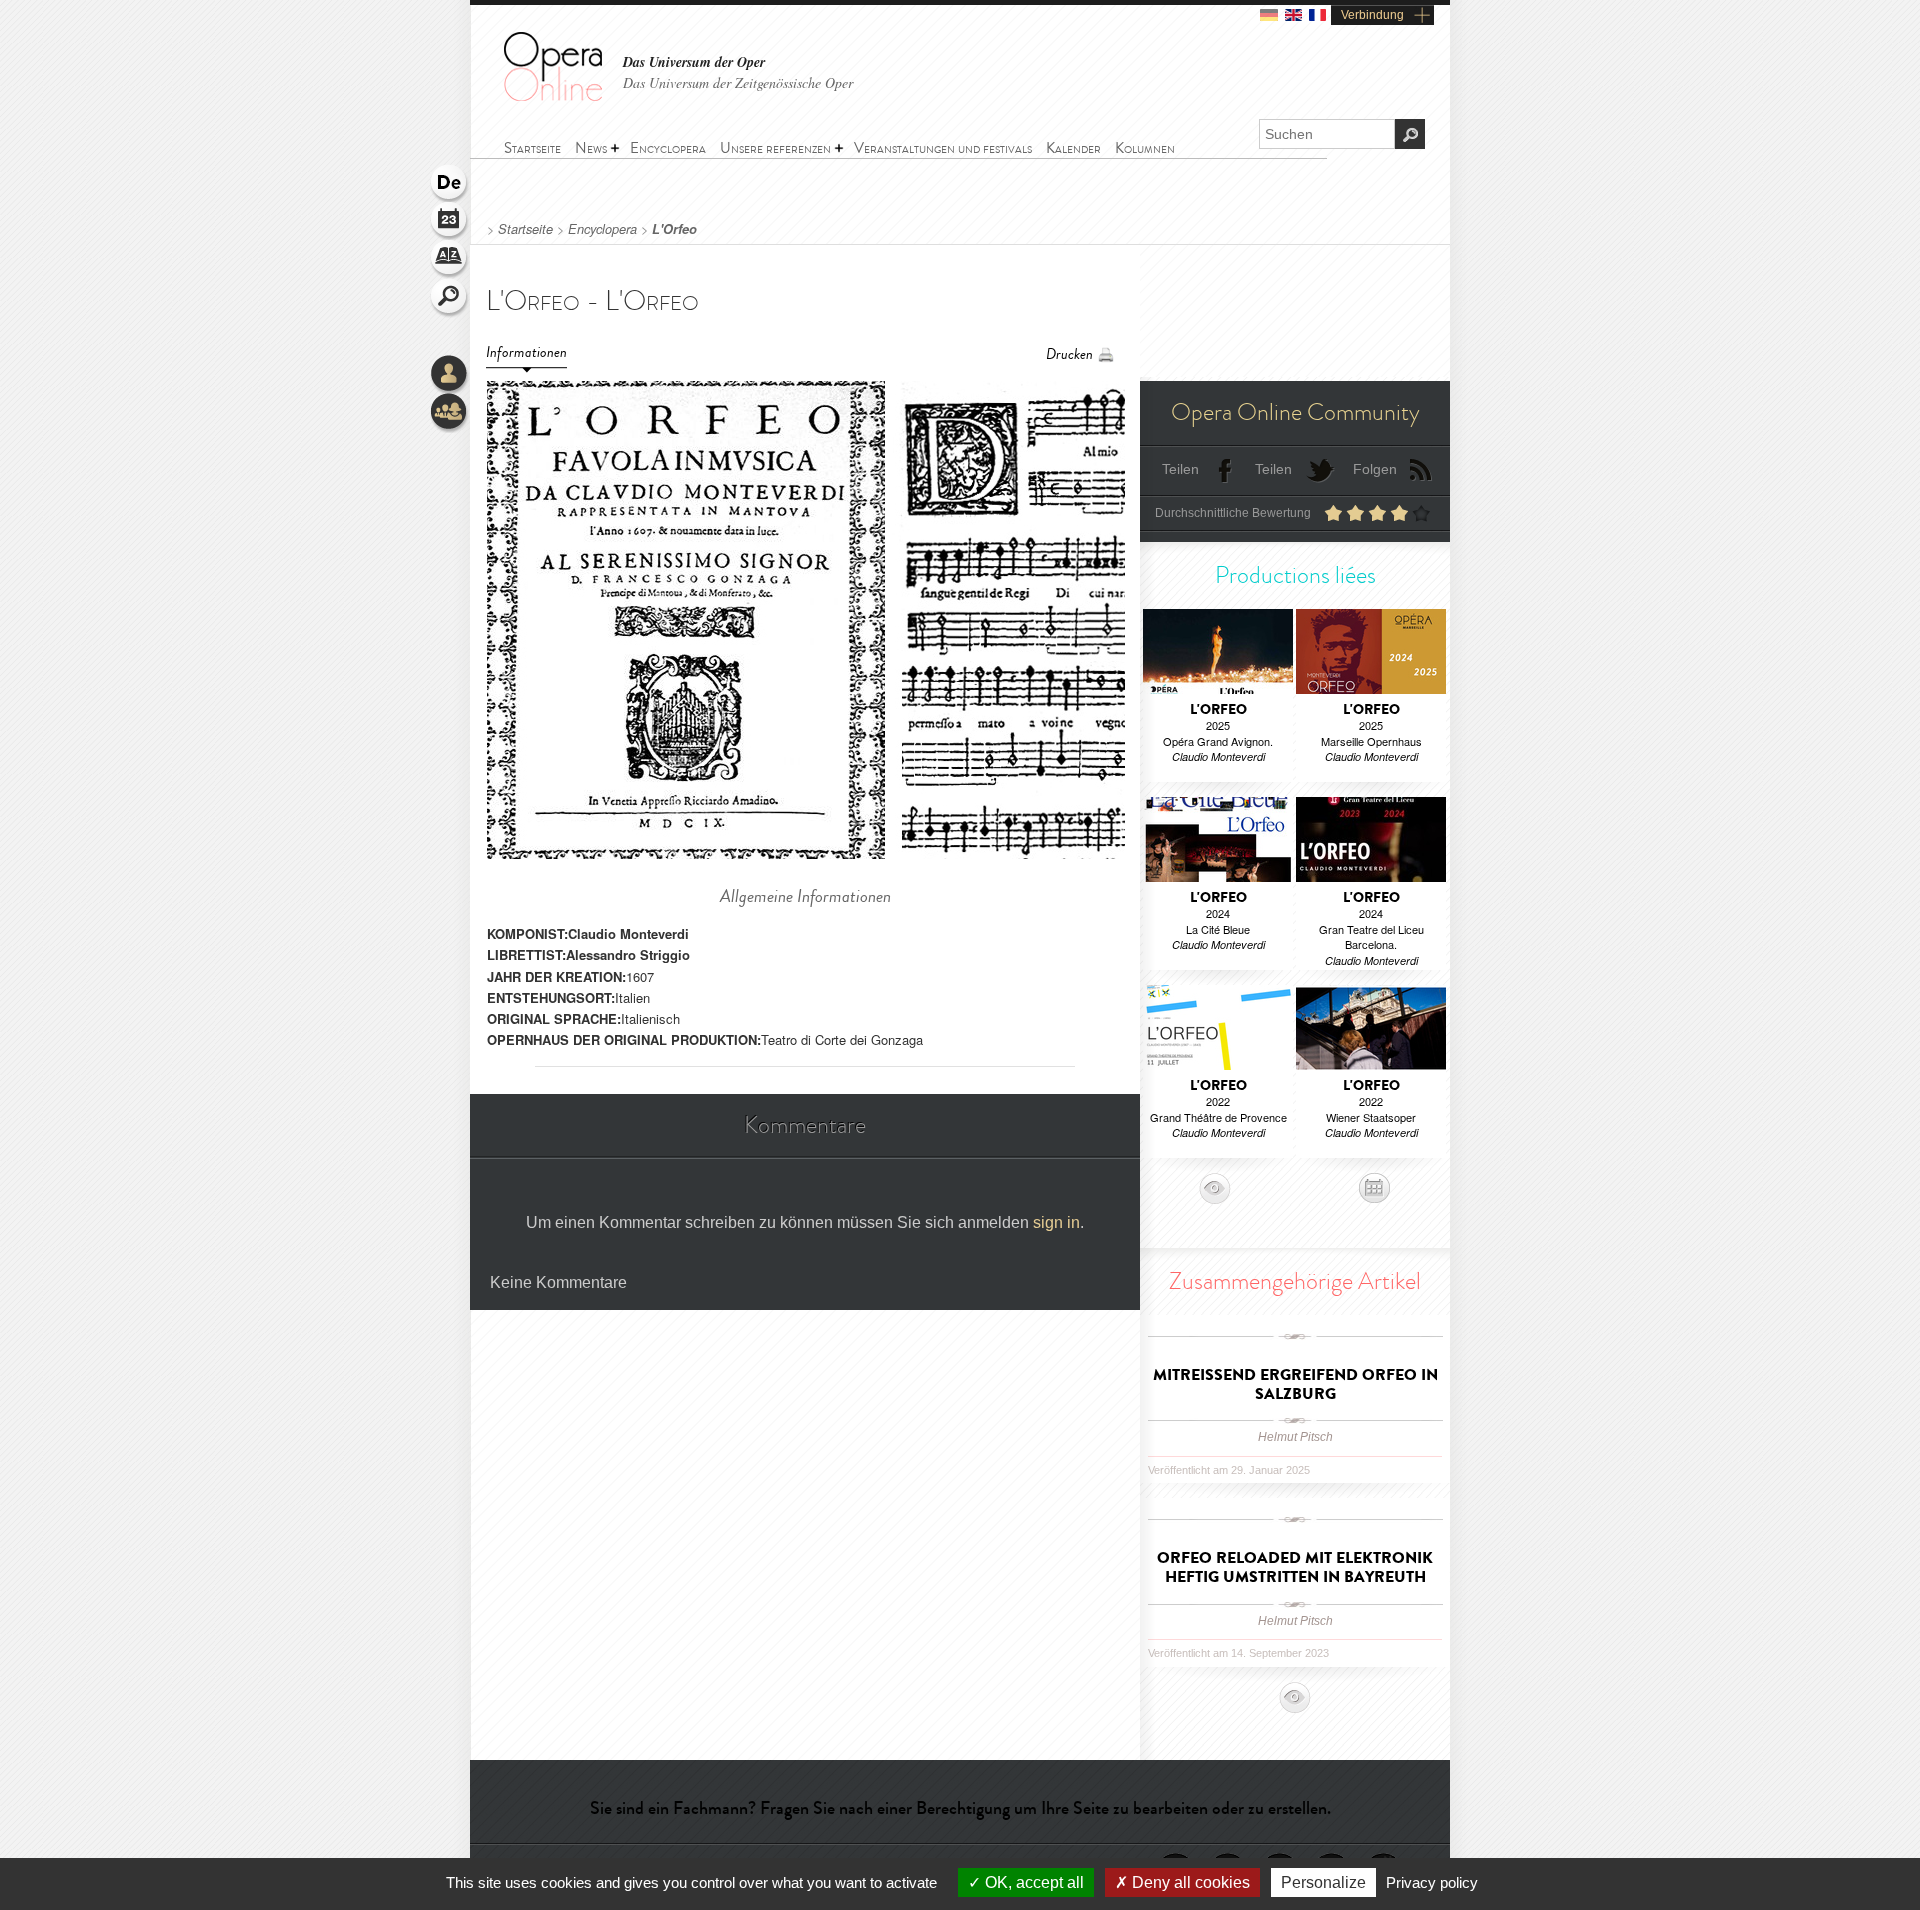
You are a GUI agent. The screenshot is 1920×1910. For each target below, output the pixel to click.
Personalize (1323, 1882)
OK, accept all (1032, 1882)
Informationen (526, 352)
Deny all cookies (1189, 1882)
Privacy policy (1432, 1882)
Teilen (1180, 469)
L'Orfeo (674, 229)
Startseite (525, 229)
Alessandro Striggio (628, 954)
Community (450, 413)
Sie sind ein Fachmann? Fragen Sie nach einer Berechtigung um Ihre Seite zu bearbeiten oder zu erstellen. (960, 1808)
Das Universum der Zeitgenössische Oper (738, 82)
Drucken (1069, 354)
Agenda (450, 222)
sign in (1056, 1222)
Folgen (1375, 469)
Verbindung (1372, 15)
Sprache (450, 184)
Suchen (450, 298)
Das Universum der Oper (694, 62)
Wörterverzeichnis (450, 260)
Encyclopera (602, 229)
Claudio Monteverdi (628, 933)
